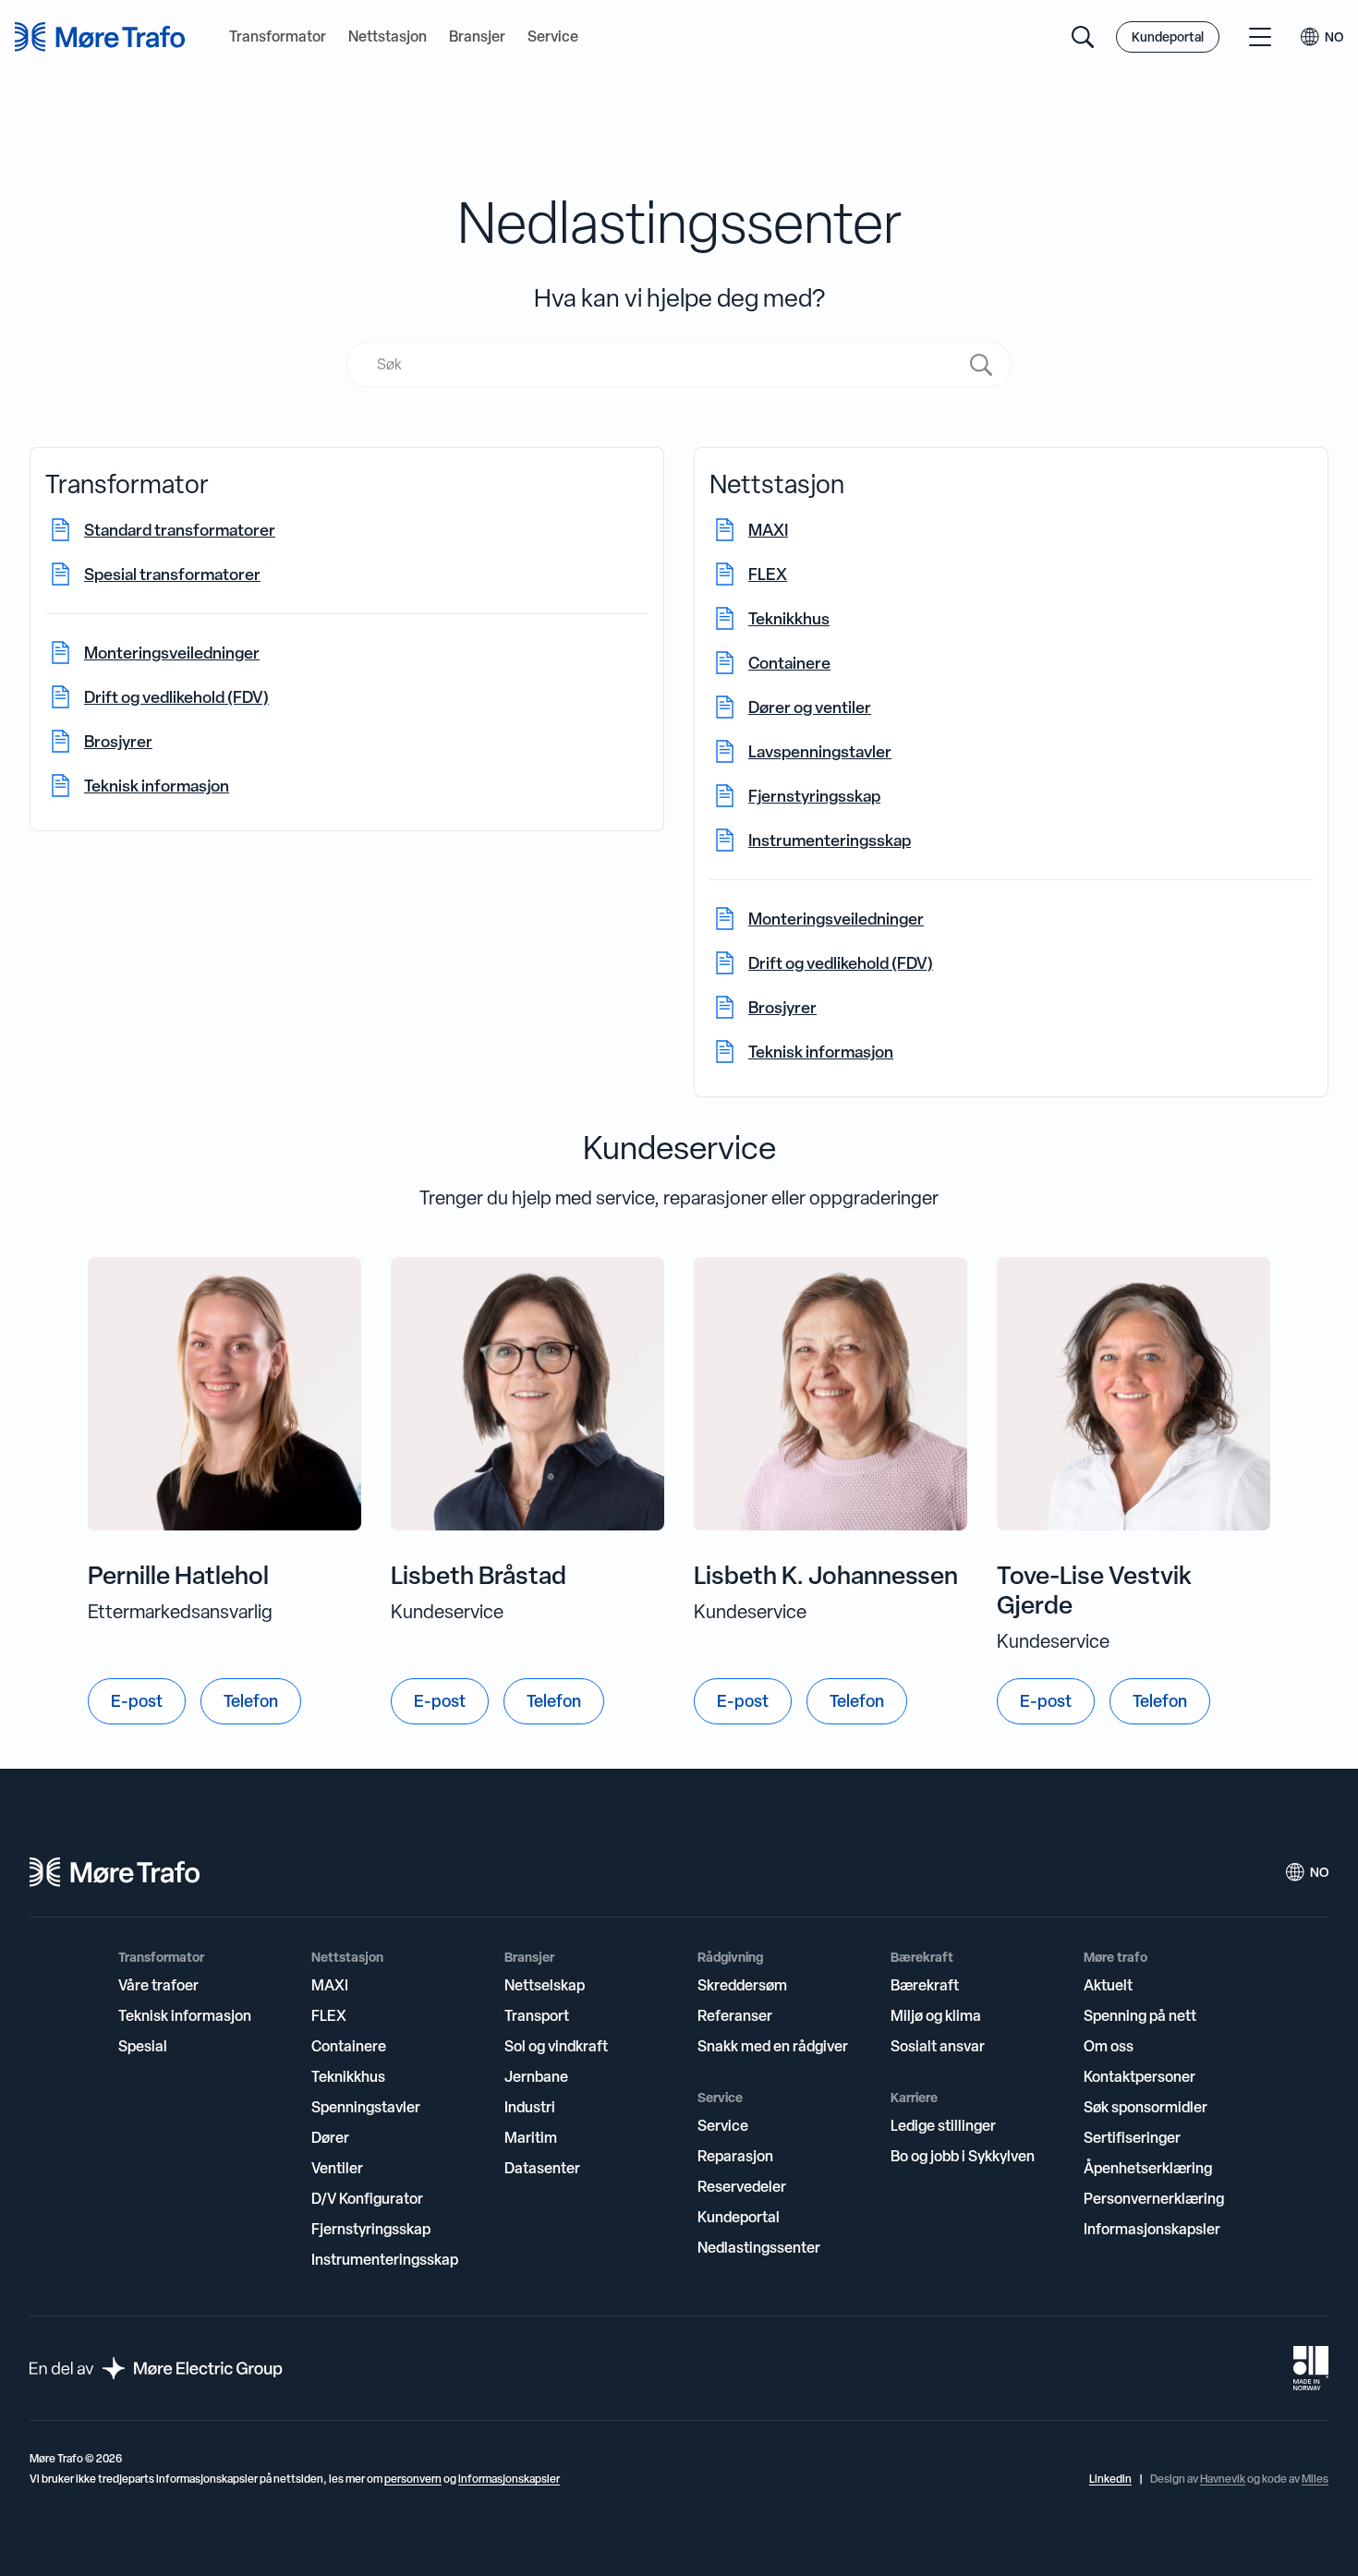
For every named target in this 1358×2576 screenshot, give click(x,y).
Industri (530, 2107)
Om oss (1109, 2046)
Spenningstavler (366, 2107)
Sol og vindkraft (556, 2046)
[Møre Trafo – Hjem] (115, 1872)
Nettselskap (545, 1985)
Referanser (735, 2015)
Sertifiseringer (1132, 2137)
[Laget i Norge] (1311, 2368)
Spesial (143, 2046)
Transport (537, 2015)
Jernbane (536, 2076)
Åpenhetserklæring (1148, 2168)
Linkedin (1110, 2479)
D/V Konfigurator (367, 2198)
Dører (330, 2137)
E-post (137, 1701)
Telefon (251, 1701)
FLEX (329, 2015)
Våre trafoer (158, 1985)
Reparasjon (735, 2156)
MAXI (330, 1985)
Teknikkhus (348, 2076)
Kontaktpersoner (1140, 2076)
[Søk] (1083, 37)
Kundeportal (1168, 36)
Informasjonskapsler (1152, 2229)
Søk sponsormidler (1146, 2107)
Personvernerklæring (1154, 2198)
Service (553, 37)
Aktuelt (1108, 1985)
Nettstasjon (388, 37)
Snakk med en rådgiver (773, 2046)
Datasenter (542, 2168)
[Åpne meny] (1260, 37)
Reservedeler (742, 2186)
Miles (1315, 2479)
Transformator (278, 37)
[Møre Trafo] (100, 37)
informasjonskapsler (509, 2479)
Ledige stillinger (943, 2125)
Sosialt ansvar (938, 2046)
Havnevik (1223, 2479)
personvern (413, 2479)
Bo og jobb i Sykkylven (963, 2156)
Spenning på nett (1140, 2015)
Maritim (531, 2137)
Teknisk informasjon (185, 2015)
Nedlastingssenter (759, 2247)
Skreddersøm (742, 1985)
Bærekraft (925, 1985)
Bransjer (477, 37)
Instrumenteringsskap (385, 2259)
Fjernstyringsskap (371, 2229)
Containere (349, 2046)
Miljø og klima (936, 2015)
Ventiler (337, 2168)
